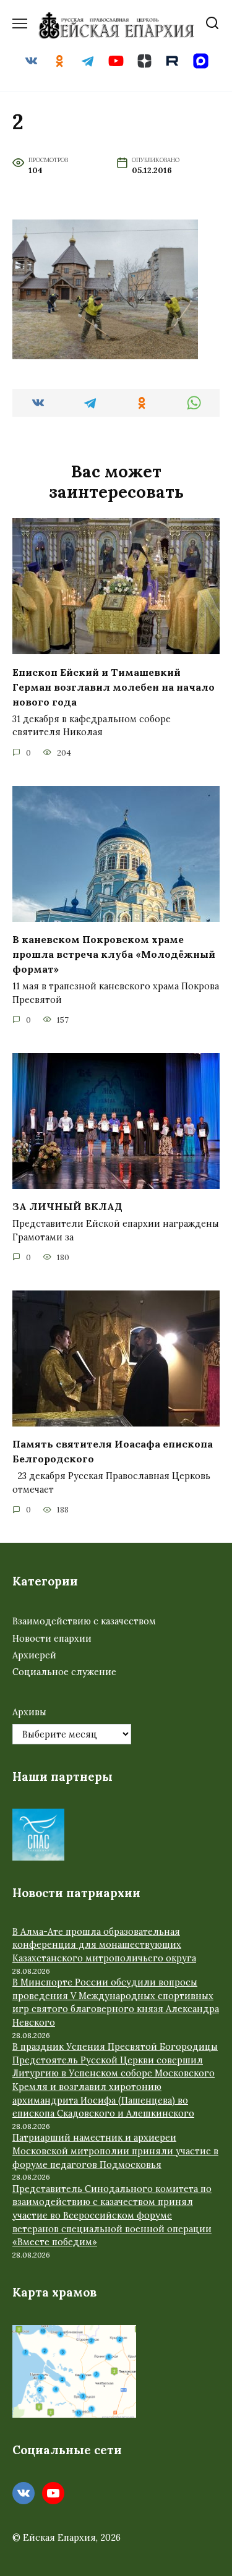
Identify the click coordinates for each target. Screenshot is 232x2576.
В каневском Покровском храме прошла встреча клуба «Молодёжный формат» (114, 954)
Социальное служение (64, 1672)
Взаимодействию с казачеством (84, 1621)
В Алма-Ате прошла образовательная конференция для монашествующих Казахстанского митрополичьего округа (104, 1945)
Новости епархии (52, 1639)
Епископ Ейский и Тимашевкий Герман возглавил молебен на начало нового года (114, 686)
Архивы (29, 1712)
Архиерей (34, 1655)
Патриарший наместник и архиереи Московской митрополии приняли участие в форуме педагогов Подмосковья (115, 2151)
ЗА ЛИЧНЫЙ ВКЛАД (67, 1206)
